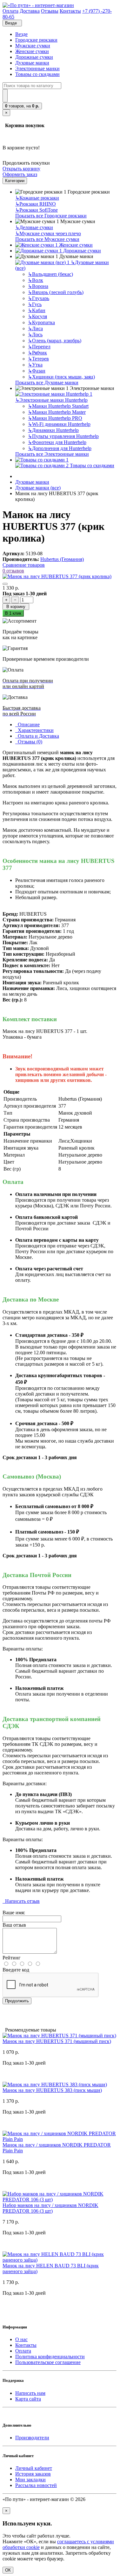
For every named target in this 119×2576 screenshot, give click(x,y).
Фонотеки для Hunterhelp (57, 442)
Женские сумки (32, 51)
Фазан (37, 371)
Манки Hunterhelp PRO (55, 418)
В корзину (16, 607)
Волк (36, 280)
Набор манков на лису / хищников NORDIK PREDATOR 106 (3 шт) (50, 2208)
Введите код (16, 1970)
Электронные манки (37, 68)
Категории (15, 181)
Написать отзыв (21, 1901)
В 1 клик (13, 613)
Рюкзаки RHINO (36, 204)
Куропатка (41, 322)
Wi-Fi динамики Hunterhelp (59, 424)
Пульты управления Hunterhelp (63, 436)
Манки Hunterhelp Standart (58, 406)
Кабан (37, 310)
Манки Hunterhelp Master (57, 412)
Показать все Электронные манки (52, 454)
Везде (21, 34)
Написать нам (30, 2393)
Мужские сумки (33, 46)
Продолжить (17, 2001)
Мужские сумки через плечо (48, 233)
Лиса (35, 328)
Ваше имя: (14, 1913)
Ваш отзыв (14, 1925)
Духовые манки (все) (38, 488)
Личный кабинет (34, 2468)
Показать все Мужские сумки (47, 239)
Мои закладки (30, 2480)
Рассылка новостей (36, 2485)
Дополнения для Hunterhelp (60, 448)
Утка (35, 365)
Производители (32, 2438)
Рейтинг (12, 1958)
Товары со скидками (37, 74)
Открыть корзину (21, 169)
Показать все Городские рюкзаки (51, 216)
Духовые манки (32, 63)
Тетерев (38, 359)
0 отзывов (13, 571)
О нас (21, 2339)
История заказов (33, 2474)
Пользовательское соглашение (48, 2362)
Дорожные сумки (34, 57)
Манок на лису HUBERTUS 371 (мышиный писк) (57, 2041)
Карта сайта (28, 2399)
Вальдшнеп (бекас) (50, 274)
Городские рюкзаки (36, 40)
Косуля (37, 316)
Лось (35, 335)
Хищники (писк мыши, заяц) (61, 377)
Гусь (35, 304)
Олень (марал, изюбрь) (55, 341)
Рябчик (37, 353)
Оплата (23, 2351)
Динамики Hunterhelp (53, 430)
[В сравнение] (5, 584)
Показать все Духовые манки (47, 383)
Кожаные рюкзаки (37, 198)
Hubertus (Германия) (62, 559)
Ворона (38, 286)
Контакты (26, 2345)
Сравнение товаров (24, 565)
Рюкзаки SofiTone (36, 210)
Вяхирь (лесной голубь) (56, 292)
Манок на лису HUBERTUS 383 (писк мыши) (52, 2090)
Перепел (39, 347)
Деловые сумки (34, 227)
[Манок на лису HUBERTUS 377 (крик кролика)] (57, 576)
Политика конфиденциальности (50, 2357)
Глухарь (39, 298)
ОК (8, 2570)
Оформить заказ (20, 174)
